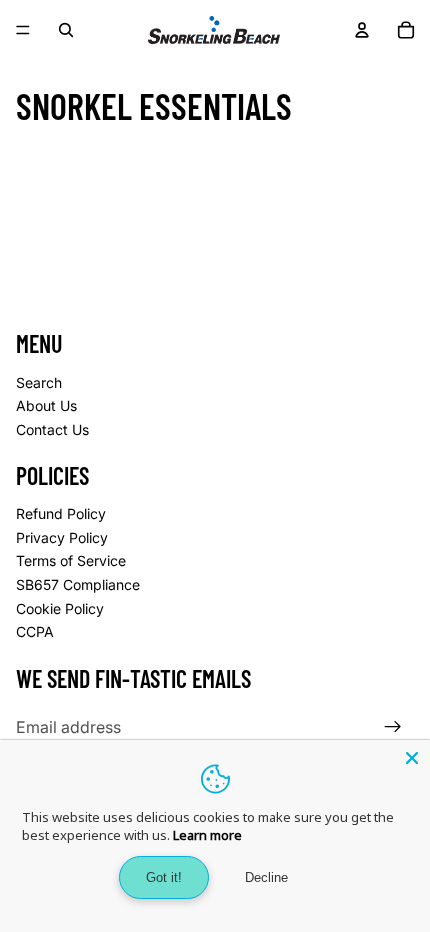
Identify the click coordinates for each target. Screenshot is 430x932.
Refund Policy (61, 513)
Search (39, 382)
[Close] (412, 758)
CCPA (35, 631)
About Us (46, 405)
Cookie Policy (60, 608)
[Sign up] (393, 727)
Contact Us (52, 429)
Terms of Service (71, 560)
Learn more (207, 835)
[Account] (362, 30)
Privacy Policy (62, 537)
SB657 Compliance (78, 584)
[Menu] (23, 30)
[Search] (66, 30)
